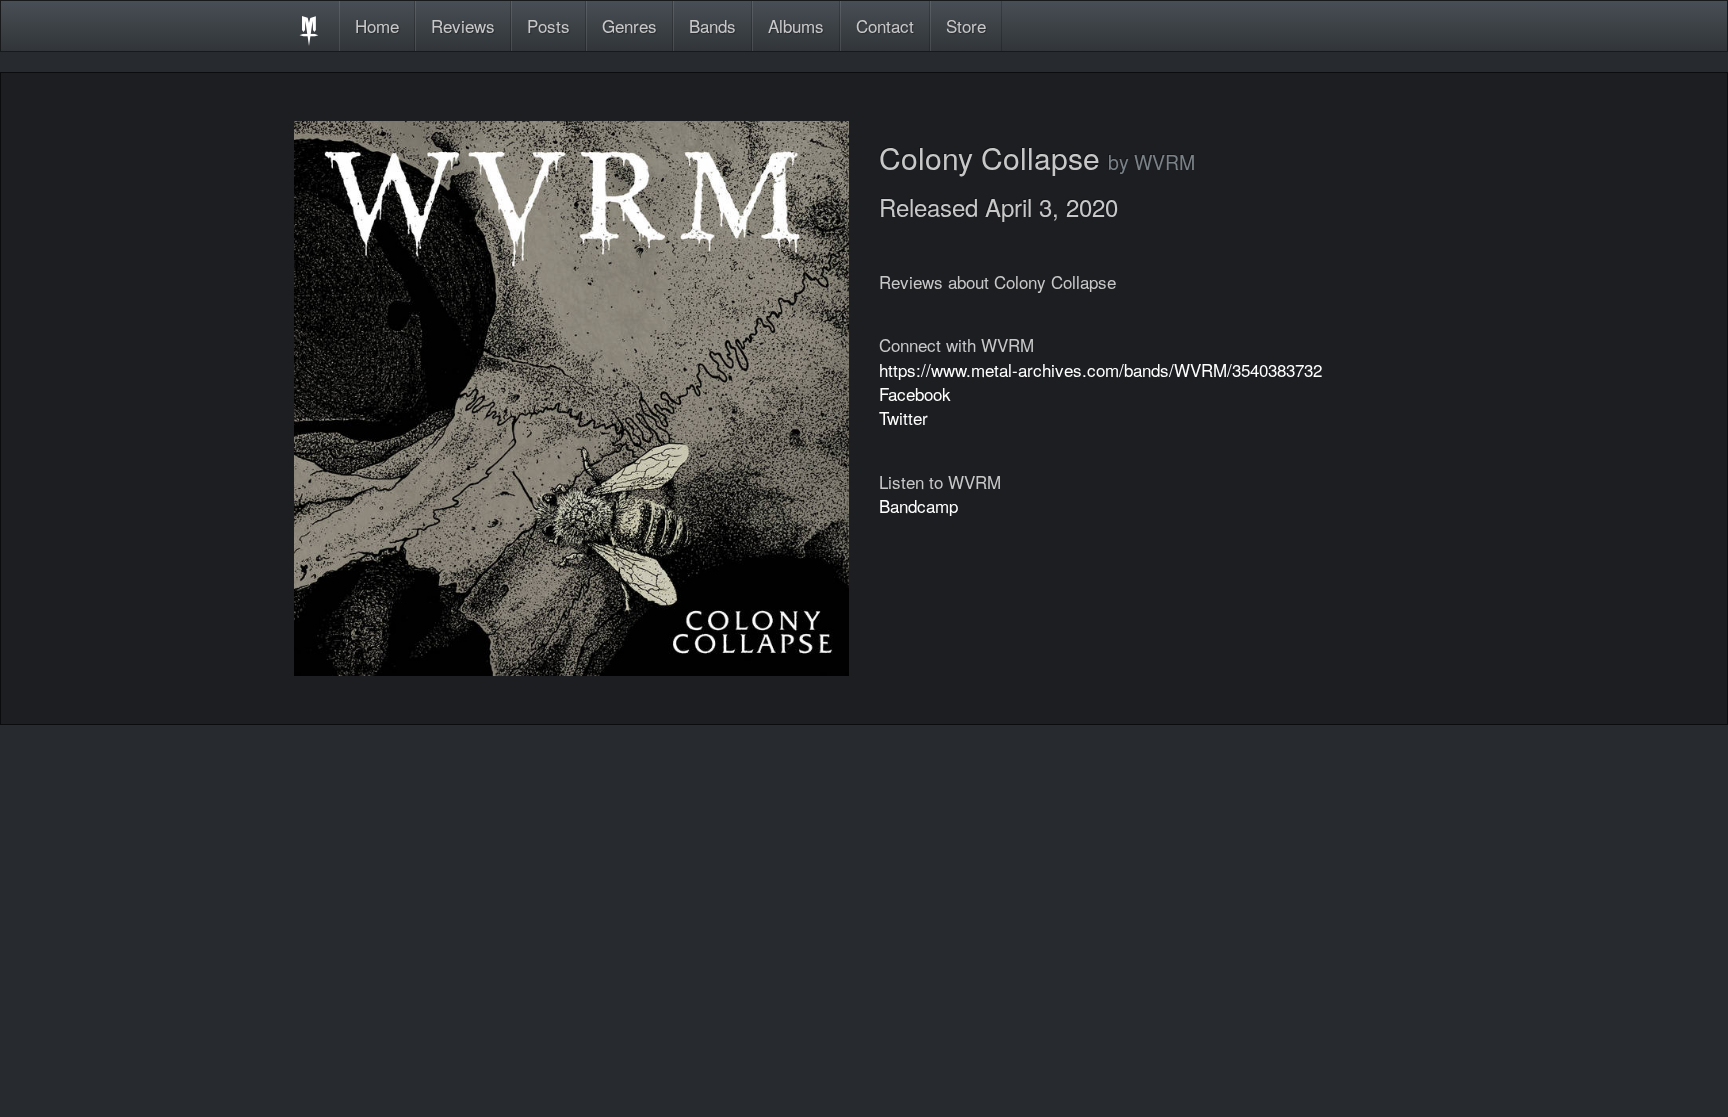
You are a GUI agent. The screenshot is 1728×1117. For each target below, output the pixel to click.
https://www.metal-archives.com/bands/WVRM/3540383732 (1100, 369)
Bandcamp (918, 505)
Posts (548, 25)
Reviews (463, 25)
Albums (796, 25)
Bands (712, 25)
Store (966, 25)
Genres (629, 25)
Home (377, 25)
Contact (885, 25)
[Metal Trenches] (309, 26)
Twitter (903, 417)
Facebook (915, 393)
